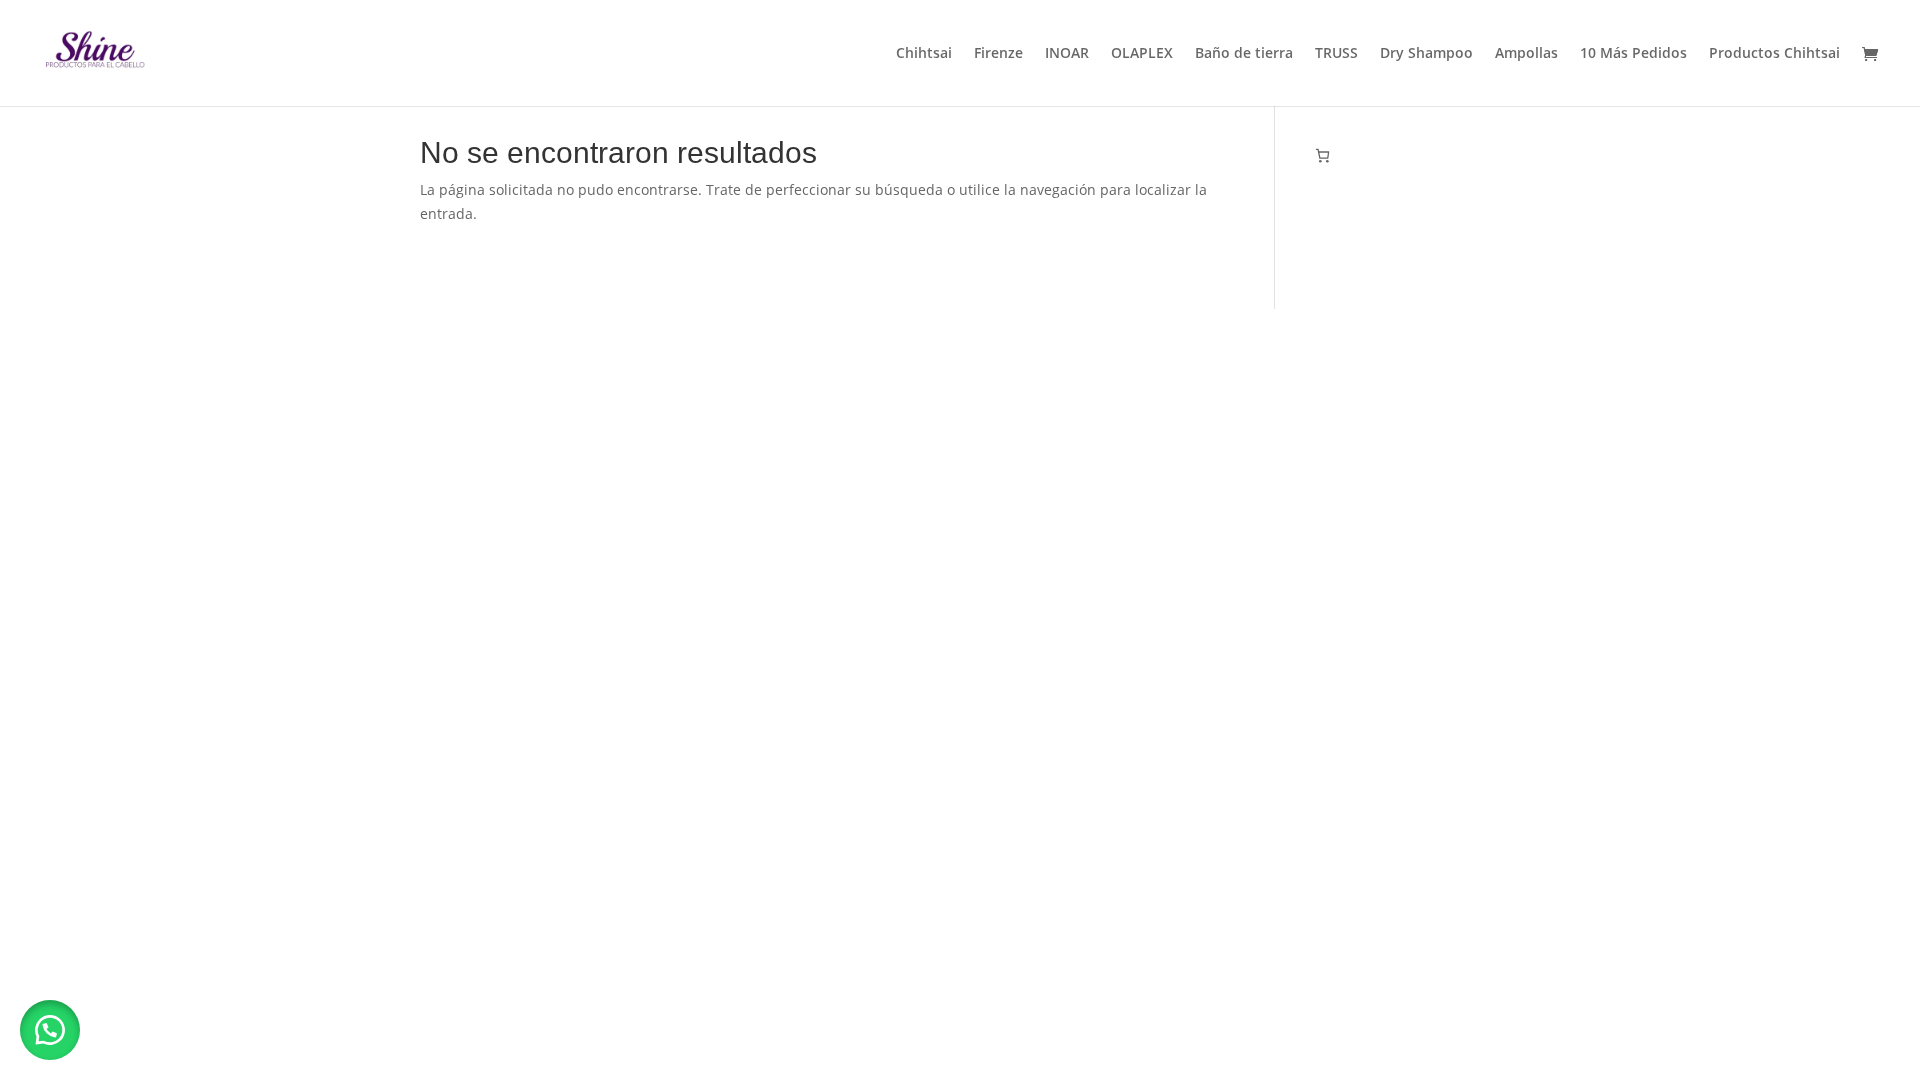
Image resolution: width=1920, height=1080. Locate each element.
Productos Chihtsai (1774, 54)
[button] (50, 1030)
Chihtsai (924, 54)
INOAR (1067, 54)
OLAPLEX (1142, 54)
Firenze (998, 54)
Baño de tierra (1244, 54)
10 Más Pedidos (1633, 54)
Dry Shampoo (1426, 54)
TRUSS (1336, 54)
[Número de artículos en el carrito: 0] (1322, 155)
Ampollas (1526, 54)
